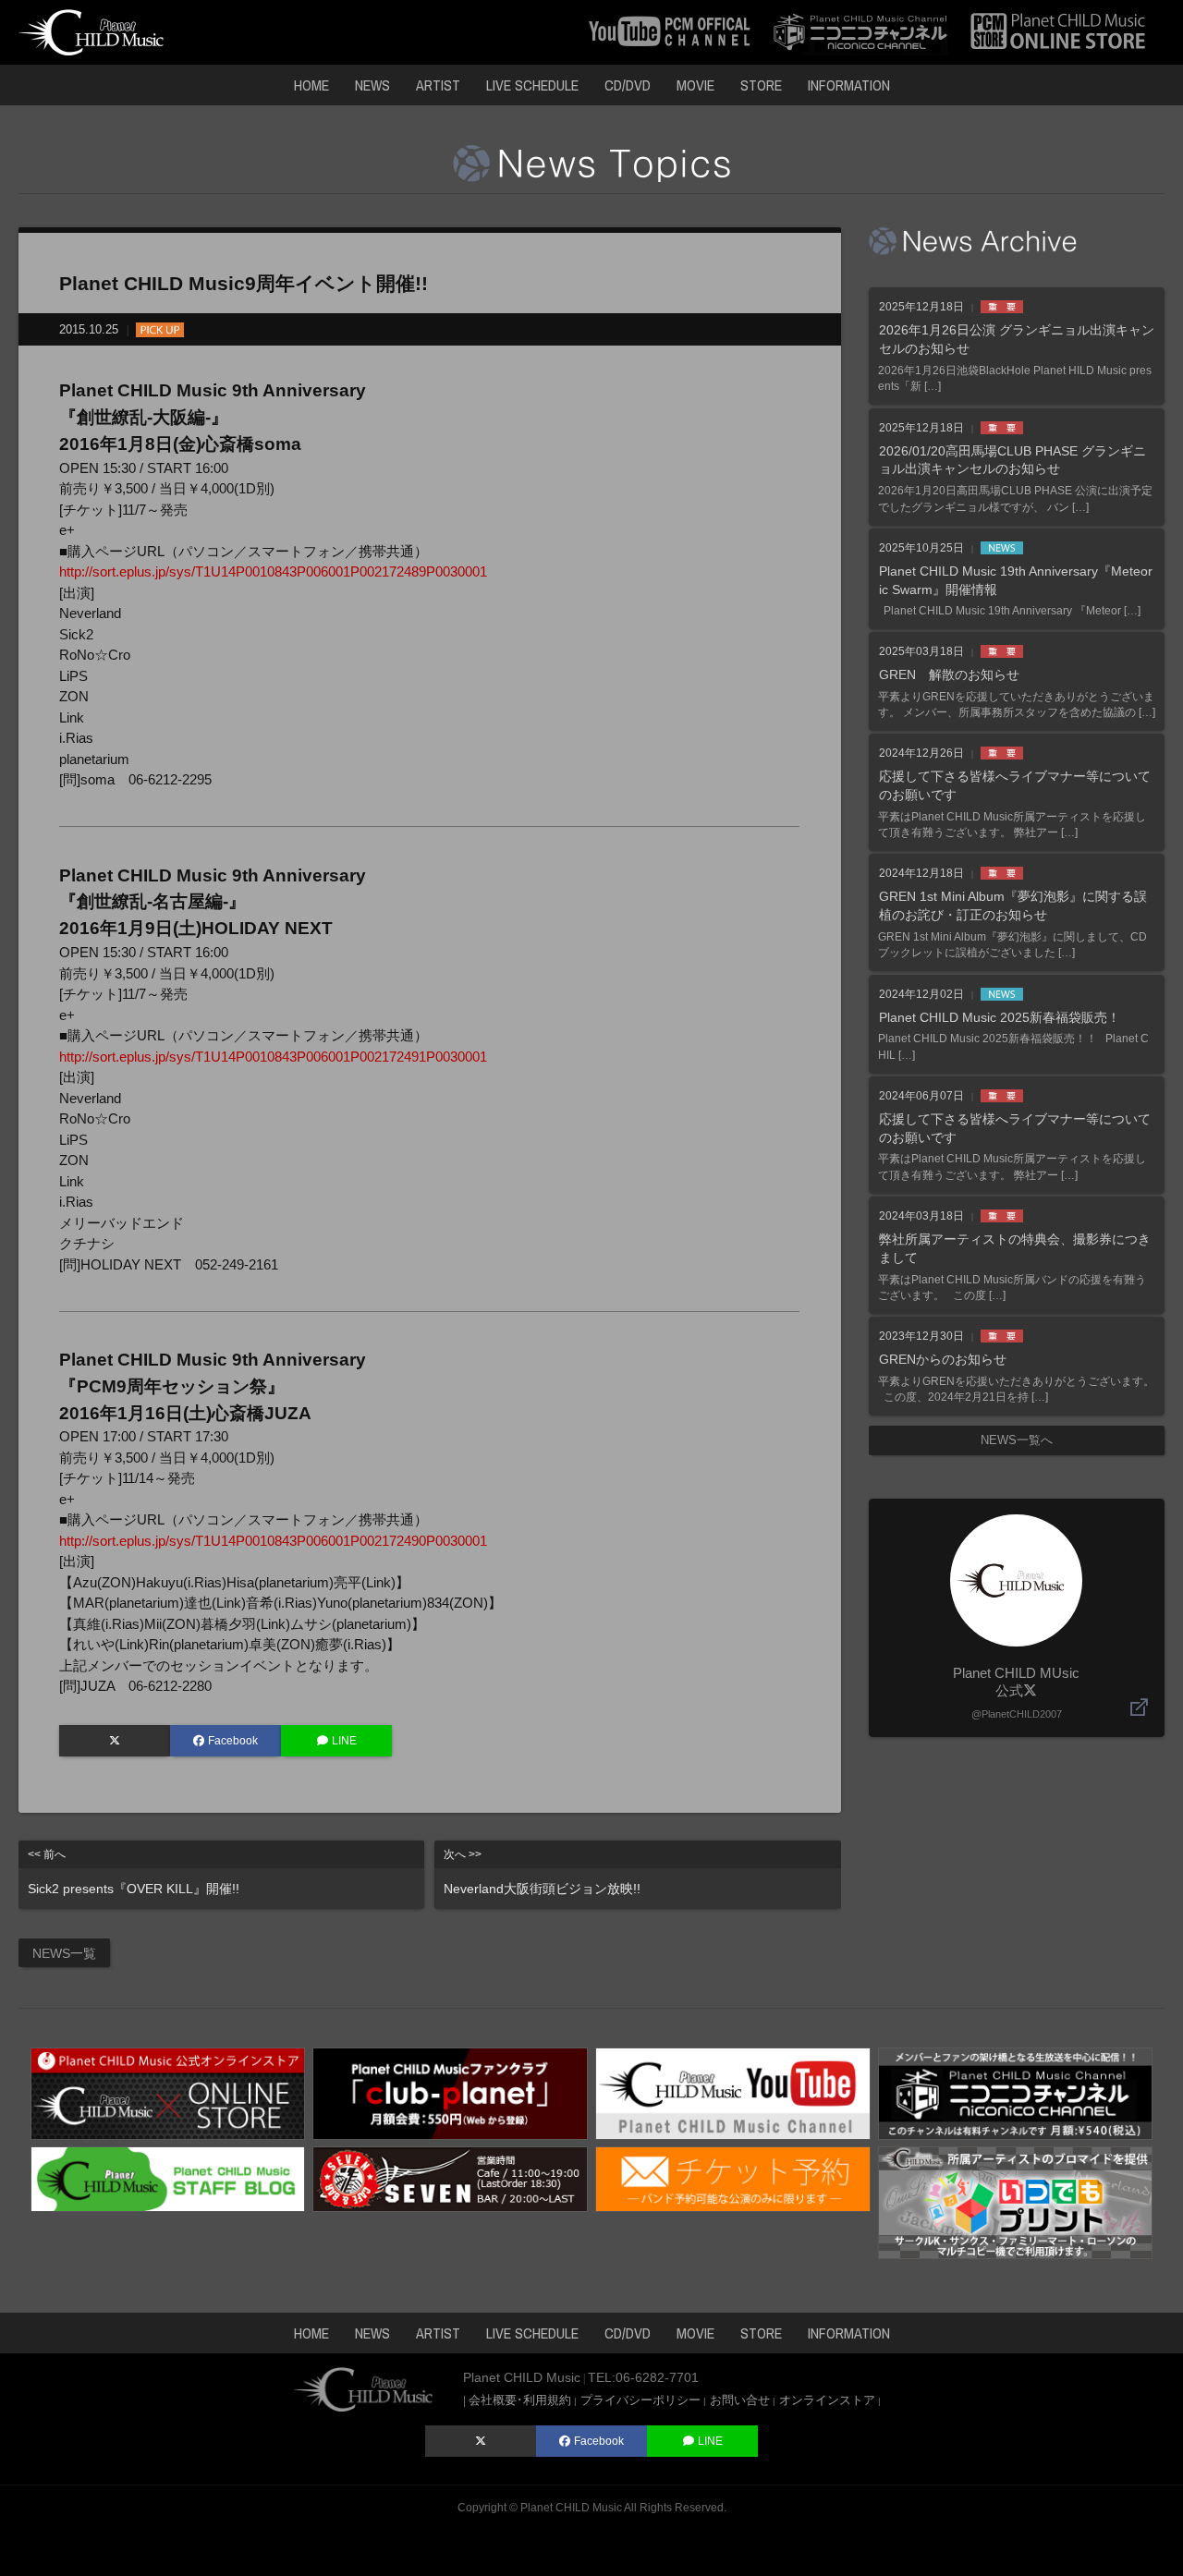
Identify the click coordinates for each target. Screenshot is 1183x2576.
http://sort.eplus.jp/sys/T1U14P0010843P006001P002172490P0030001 (273, 1541)
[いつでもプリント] (1016, 2201)
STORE (761, 85)
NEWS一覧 (64, 1953)
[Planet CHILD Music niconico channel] (860, 31)
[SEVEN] (450, 2178)
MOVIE (695, 85)
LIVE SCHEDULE (532, 85)
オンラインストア (827, 2400)
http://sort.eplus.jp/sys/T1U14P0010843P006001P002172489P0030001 (273, 571)
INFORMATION (849, 85)
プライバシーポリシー (640, 2400)
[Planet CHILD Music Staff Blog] (168, 2178)
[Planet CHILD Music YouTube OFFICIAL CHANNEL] (670, 31)
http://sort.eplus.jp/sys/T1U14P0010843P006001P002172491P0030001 (273, 1057)
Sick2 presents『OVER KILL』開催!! (134, 1872)
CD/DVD (628, 85)
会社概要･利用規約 (520, 2400)
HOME (311, 85)
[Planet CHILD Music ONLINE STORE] (1058, 31)
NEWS (372, 85)
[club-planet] (450, 2092)
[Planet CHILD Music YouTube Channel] (733, 2092)
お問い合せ (740, 2400)
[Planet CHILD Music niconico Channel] (1016, 2092)
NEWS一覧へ (1017, 1440)
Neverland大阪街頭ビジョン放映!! (542, 1872)
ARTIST (438, 85)
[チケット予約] (733, 2178)
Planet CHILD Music (571, 2508)
